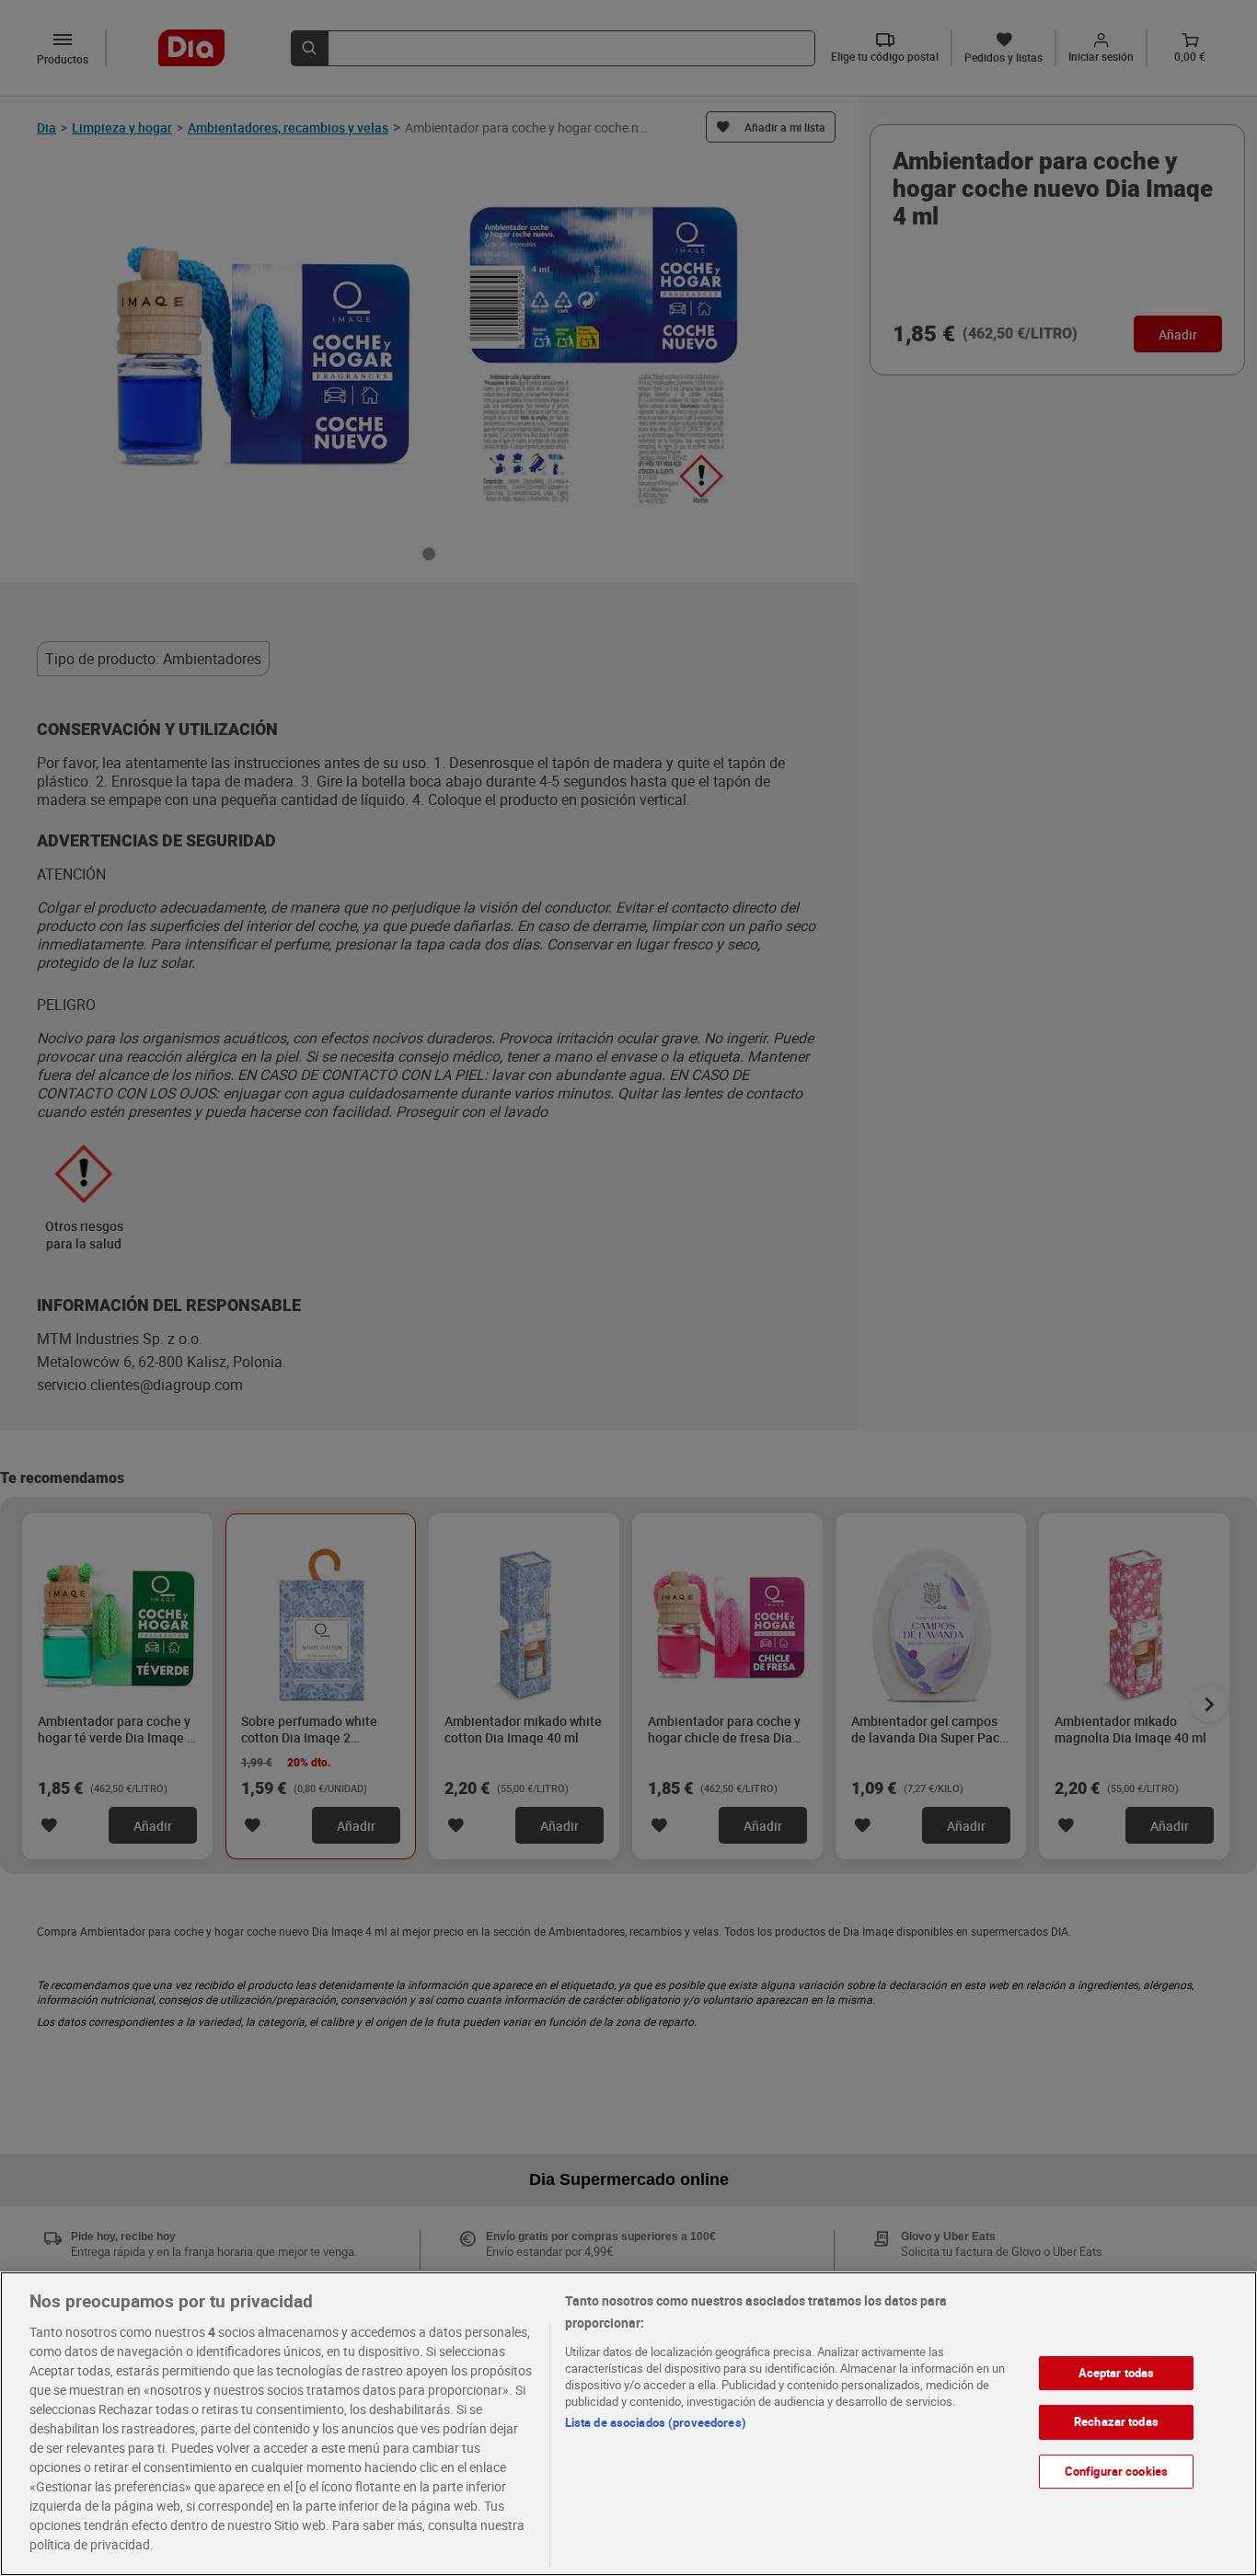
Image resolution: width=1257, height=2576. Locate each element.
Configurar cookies (1116, 2471)
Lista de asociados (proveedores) (656, 2422)
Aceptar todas (1117, 2373)
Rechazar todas (1116, 2421)
